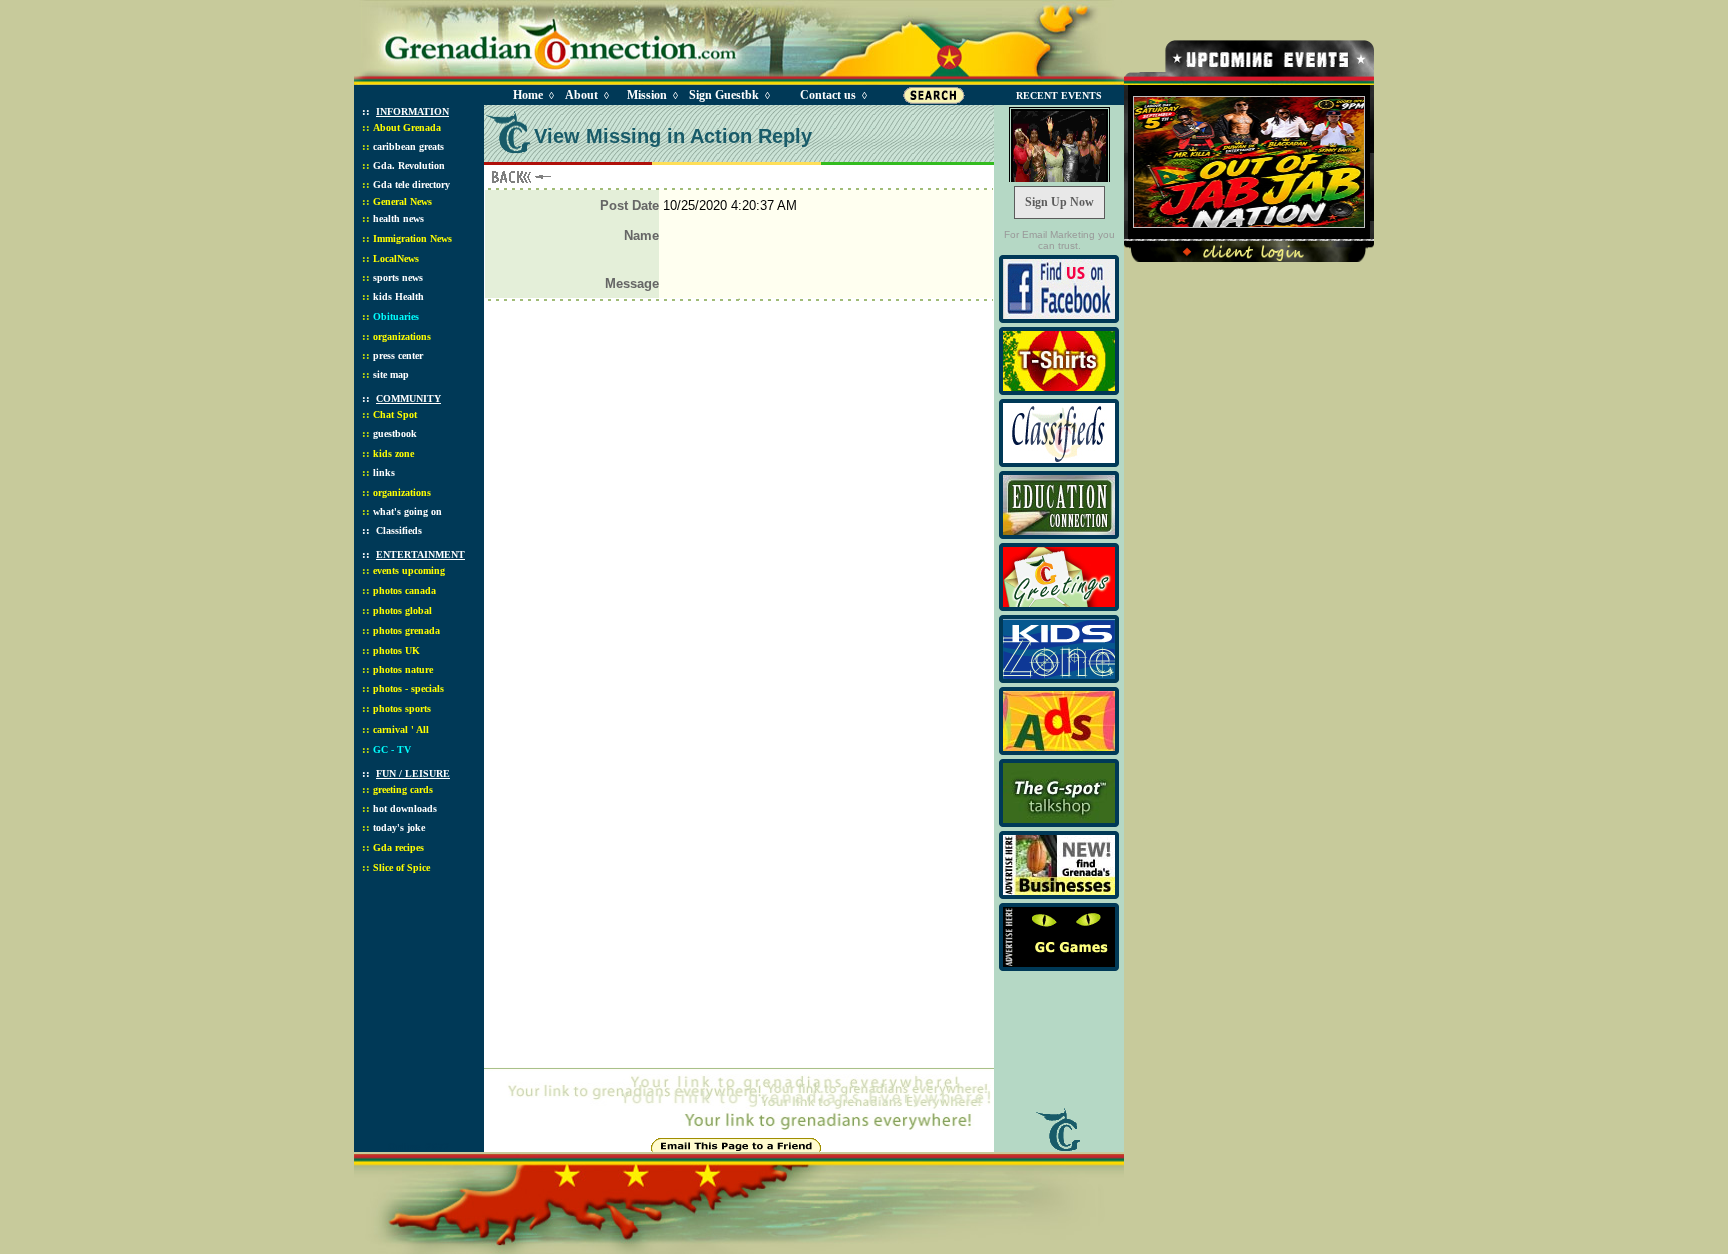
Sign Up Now (1059, 202)
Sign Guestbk (728, 95)
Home (528, 95)
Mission (647, 95)
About (581, 95)
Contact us (828, 95)
